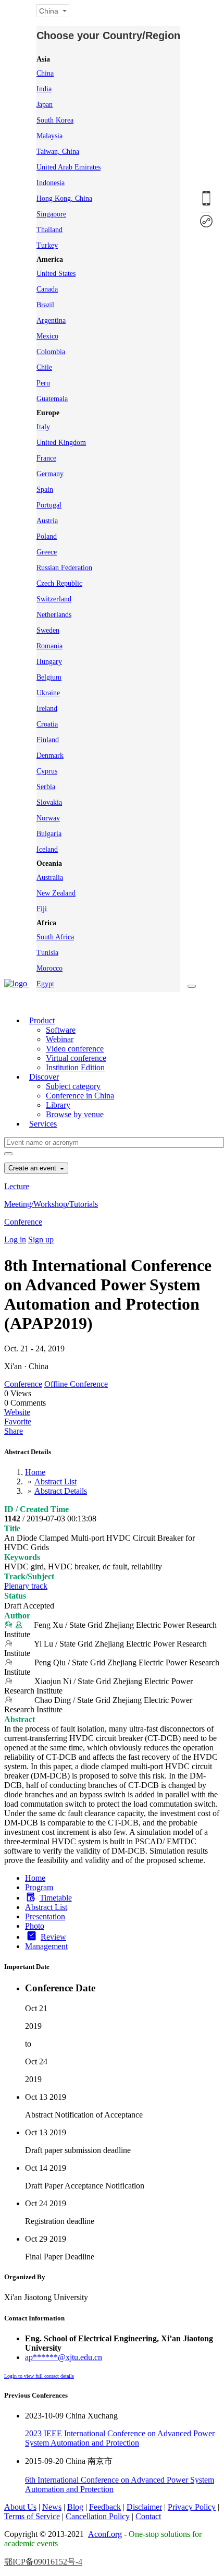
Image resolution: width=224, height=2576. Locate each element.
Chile (44, 367)
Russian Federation (64, 568)
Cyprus (47, 771)
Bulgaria (49, 834)
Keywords (22, 1557)
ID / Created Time (36, 1509)
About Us (20, 2507)
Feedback (105, 2507)
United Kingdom (61, 443)
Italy (43, 427)
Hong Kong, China (64, 198)
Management (46, 1946)
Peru (43, 383)
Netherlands (54, 615)
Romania (49, 646)
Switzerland (54, 599)
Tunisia (47, 953)
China (45, 73)
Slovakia (49, 802)
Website (17, 1412)
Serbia (46, 787)
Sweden (48, 630)
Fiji (42, 909)
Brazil (45, 305)
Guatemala (52, 399)
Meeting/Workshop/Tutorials (51, 1204)
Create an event (33, 1168)
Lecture (17, 1186)
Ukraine (48, 693)
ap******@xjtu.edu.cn (64, 2357)
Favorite (18, 1422)
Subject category (73, 1086)
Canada (47, 289)
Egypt (45, 984)
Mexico (47, 336)
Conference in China (80, 1096)
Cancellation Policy (98, 2516)
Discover (44, 1077)
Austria (47, 521)
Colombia (51, 352)
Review (53, 1937)
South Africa (55, 937)
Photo (35, 1926)
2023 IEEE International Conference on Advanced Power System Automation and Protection (120, 2438)
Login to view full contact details (39, 2376)
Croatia (47, 724)
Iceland (47, 849)
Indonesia (51, 183)
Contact (148, 2516)
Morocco (49, 968)
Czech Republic (59, 583)
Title (12, 1528)
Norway (48, 818)
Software (61, 1030)
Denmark (50, 755)
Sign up (41, 1239)
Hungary (49, 662)
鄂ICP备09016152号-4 (43, 2562)
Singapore (51, 214)
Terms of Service (32, 2516)
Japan (45, 105)
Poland (47, 536)
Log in (15, 1239)
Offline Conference (76, 1384)
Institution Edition (75, 1067)
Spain (45, 489)
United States (56, 274)
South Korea (55, 120)
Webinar (60, 1039)
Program (39, 1887)
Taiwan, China (58, 152)
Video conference (75, 1049)
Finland (48, 740)
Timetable (56, 1898)
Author (17, 1616)
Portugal (49, 505)
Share (14, 1431)
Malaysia (49, 136)
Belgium (49, 677)
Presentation (45, 1916)
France (46, 458)
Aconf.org (105, 2534)
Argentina (51, 321)
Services (43, 1124)
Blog (75, 2507)
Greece (47, 552)
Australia (50, 878)
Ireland (47, 709)
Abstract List (55, 1481)
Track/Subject (29, 1576)
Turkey (47, 245)
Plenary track (26, 1586)
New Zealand (56, 893)
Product (42, 1020)
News (52, 2507)
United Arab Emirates (69, 167)
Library (58, 1105)
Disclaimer (144, 2507)
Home (35, 1472)
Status (15, 1596)
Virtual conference (76, 1058)
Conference (23, 1222)
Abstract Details (61, 1491)
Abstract (20, 1719)
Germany (50, 474)
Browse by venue (75, 1114)
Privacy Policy (192, 2507)
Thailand (49, 230)
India (44, 89)
